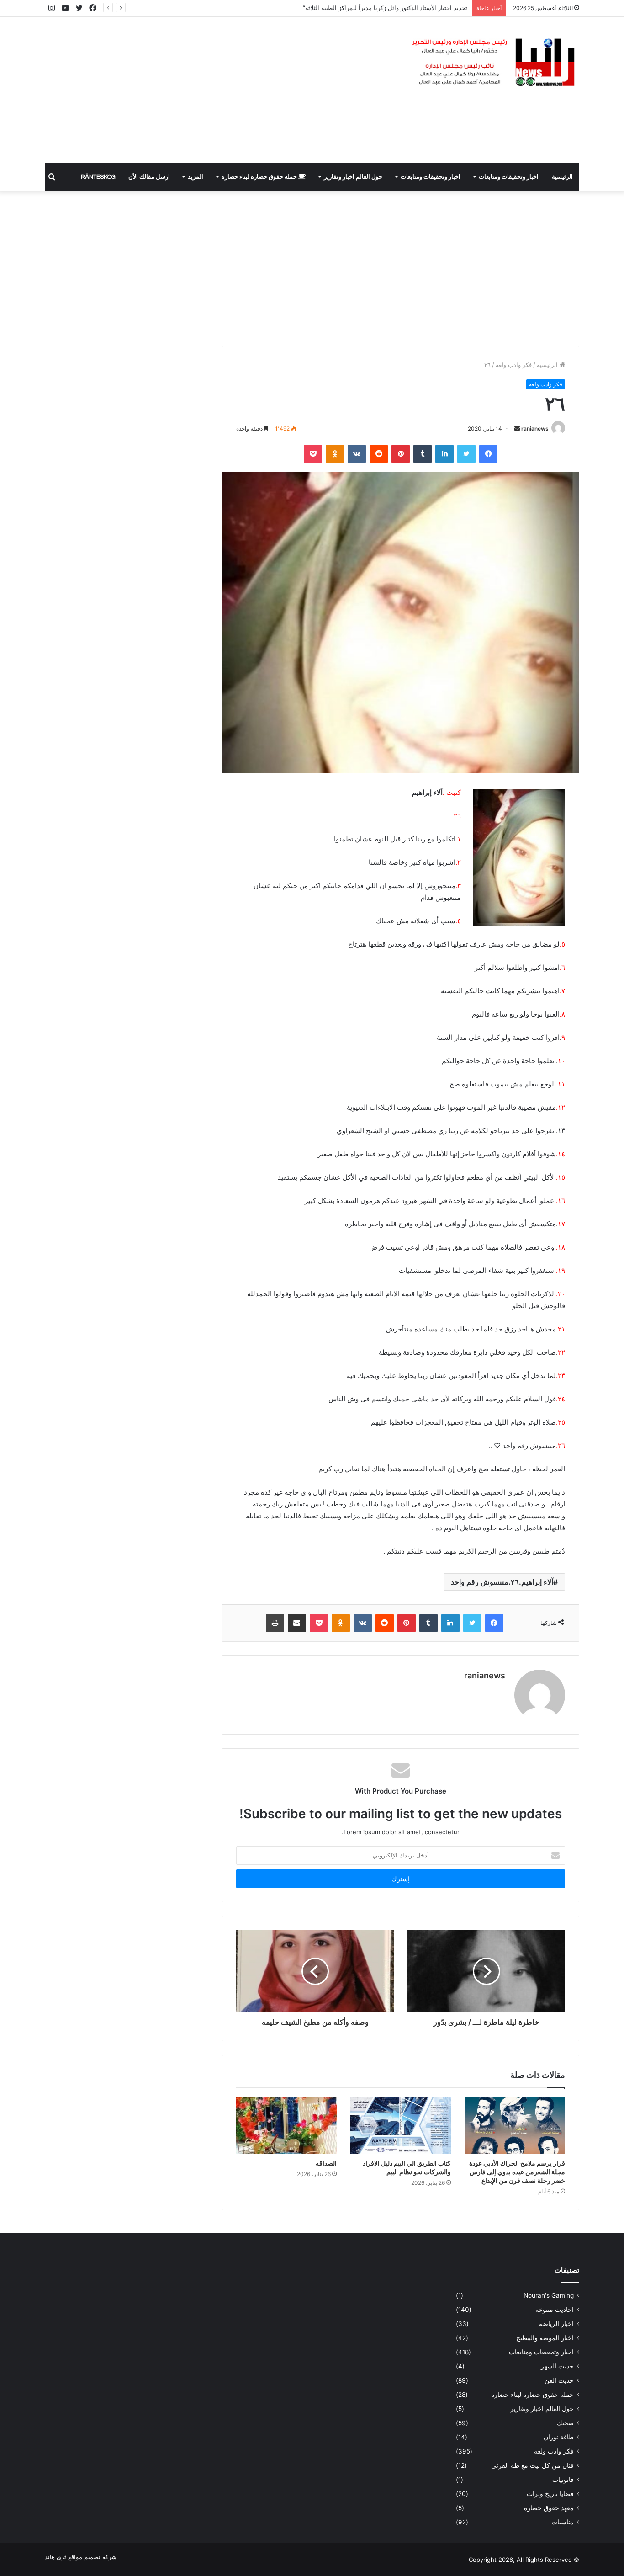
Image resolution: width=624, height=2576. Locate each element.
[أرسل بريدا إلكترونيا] (517, 428)
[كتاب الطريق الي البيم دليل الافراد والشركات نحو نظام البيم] (401, 2126)
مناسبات (563, 2522)
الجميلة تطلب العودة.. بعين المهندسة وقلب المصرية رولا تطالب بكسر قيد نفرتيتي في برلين (352, 8)
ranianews (535, 428)
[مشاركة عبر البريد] (297, 1623)
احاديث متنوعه (555, 2310)
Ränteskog (98, 177)
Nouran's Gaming (549, 2295)
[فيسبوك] (488, 454)
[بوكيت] (313, 454)
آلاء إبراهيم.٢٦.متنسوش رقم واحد (502, 1582)
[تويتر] (466, 454)
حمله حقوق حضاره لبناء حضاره (260, 177)
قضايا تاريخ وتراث (550, 2494)
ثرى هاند (56, 2557)
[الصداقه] (286, 2126)
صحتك (565, 2423)
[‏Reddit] (379, 454)
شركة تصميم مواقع (92, 2557)
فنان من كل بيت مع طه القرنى (532, 2465)
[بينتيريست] (401, 454)
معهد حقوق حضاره (549, 2508)
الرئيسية (562, 177)
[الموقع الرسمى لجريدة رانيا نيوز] (495, 63)
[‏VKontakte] (357, 454)
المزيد (196, 177)
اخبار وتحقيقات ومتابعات (509, 177)
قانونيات (563, 2480)
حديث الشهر (557, 2366)
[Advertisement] (221, 90)
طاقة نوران (559, 2437)
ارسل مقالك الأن (149, 177)
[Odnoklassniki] (335, 454)
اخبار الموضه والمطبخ (545, 2338)
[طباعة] (275, 1623)
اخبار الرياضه (556, 2324)
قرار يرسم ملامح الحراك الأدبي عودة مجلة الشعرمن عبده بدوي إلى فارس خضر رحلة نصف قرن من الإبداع (517, 2172)
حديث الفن (559, 2380)
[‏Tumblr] (423, 454)
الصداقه (326, 2163)
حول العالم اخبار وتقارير (353, 177)
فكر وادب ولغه (514, 365)
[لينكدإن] (444, 454)
